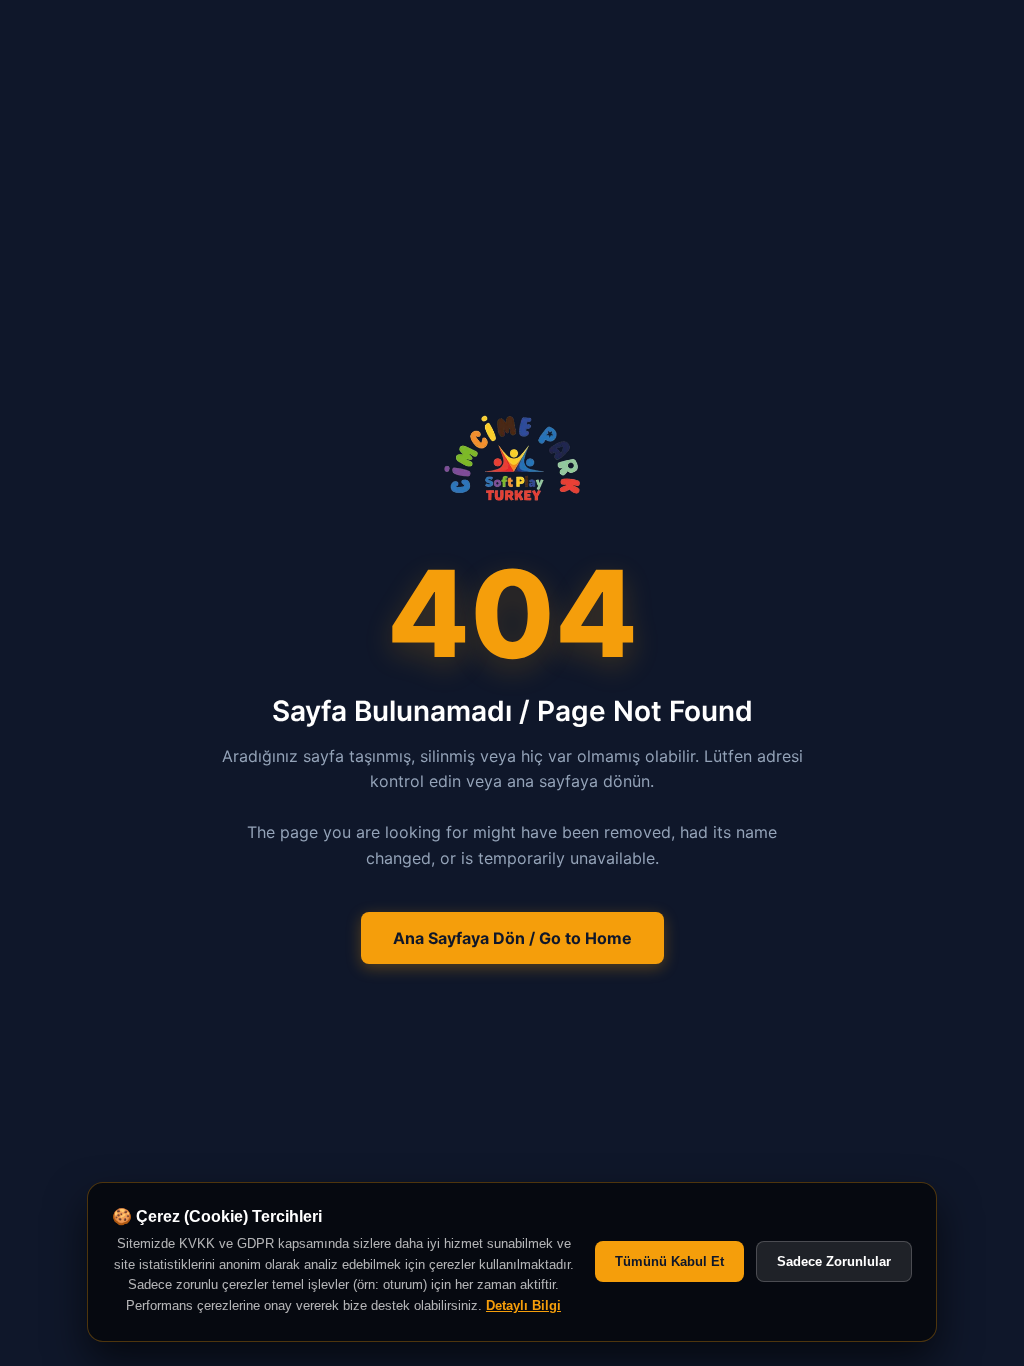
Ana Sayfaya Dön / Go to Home (512, 938)
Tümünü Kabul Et (669, 1261)
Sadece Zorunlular (834, 1261)
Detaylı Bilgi (523, 1305)
